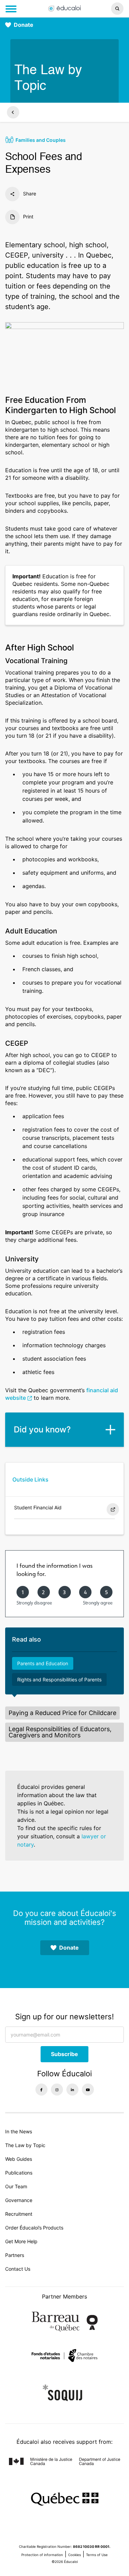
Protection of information (42, 2555)
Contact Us (18, 2269)
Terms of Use (97, 2555)
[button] (107, 9)
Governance (19, 2200)
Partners (15, 2255)
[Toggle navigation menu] (11, 9)
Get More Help (21, 2241)
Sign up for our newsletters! (64, 2017)
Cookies (74, 2555)
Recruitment (19, 2214)
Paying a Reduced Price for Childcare (62, 1713)
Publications (19, 2173)
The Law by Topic (25, 2145)
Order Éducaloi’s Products (34, 2228)
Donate (24, 25)
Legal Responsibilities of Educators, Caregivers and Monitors (60, 1732)
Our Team (16, 2186)
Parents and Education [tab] (43, 1663)
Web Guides (19, 2159)
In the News (19, 2131)
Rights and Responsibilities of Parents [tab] (59, 1679)
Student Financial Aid (38, 1507)
